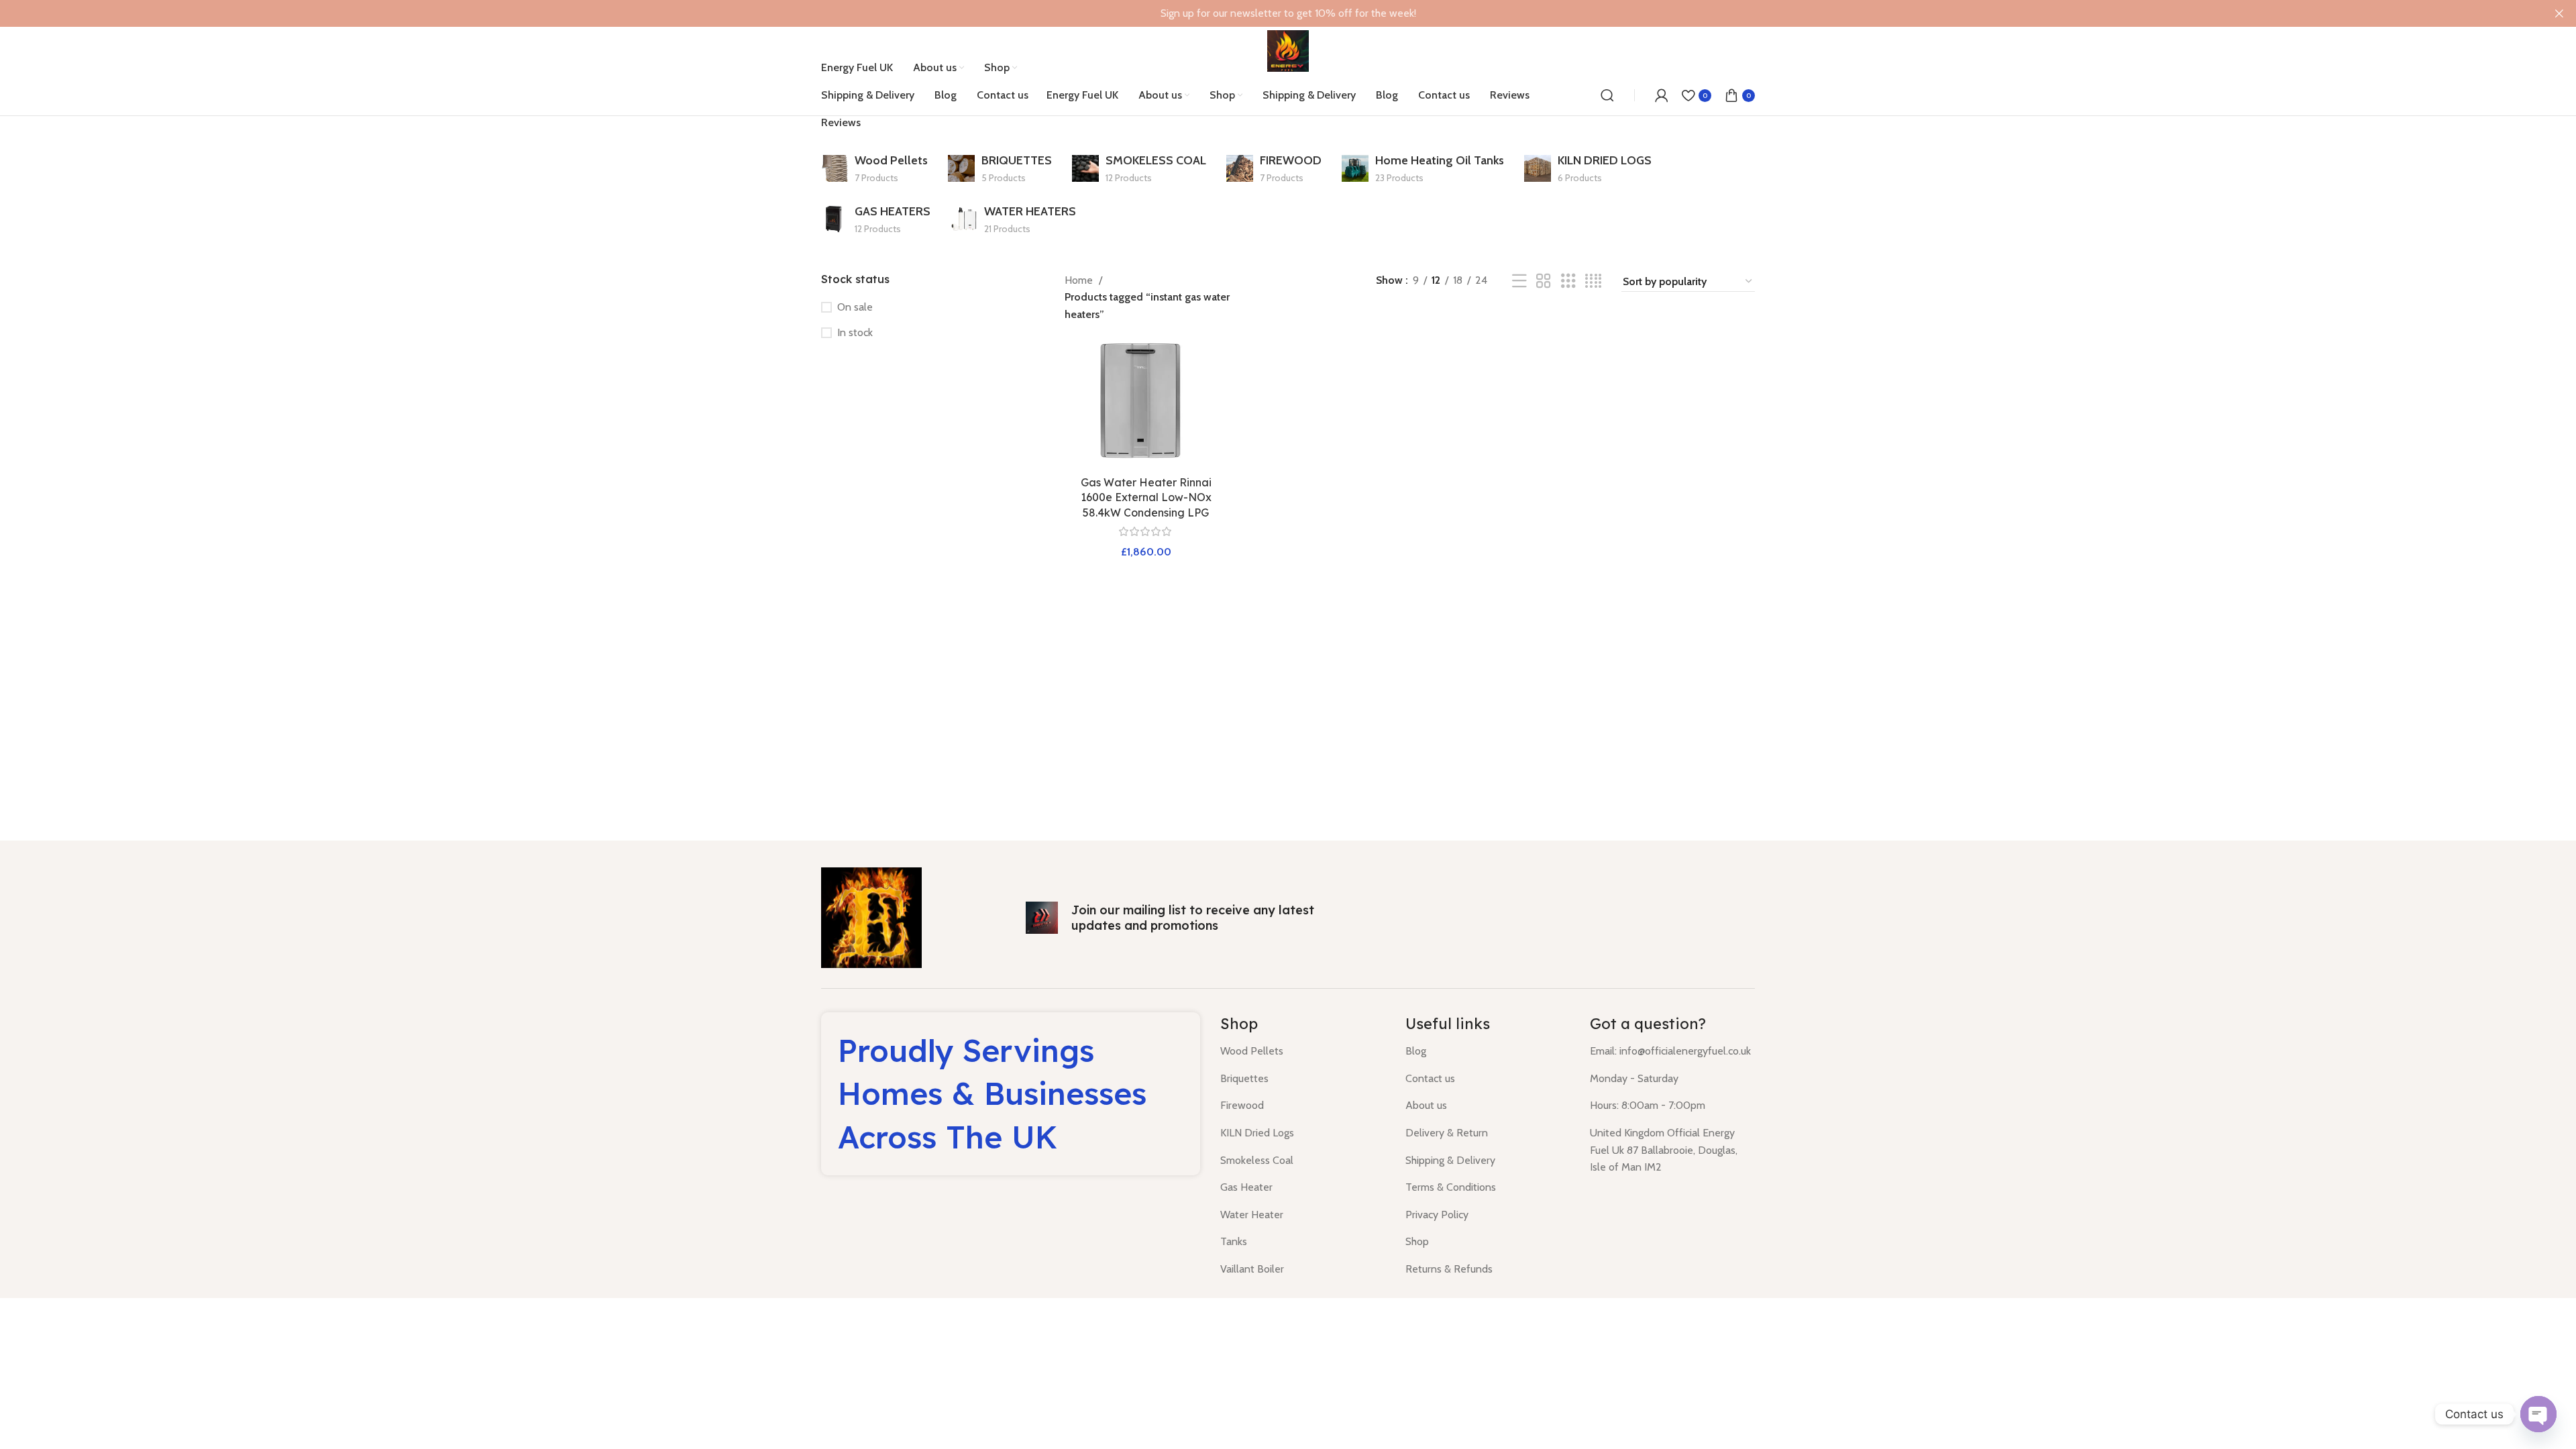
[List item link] (1303, 1051)
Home (1080, 280)
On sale (855, 307)
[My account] (1662, 95)
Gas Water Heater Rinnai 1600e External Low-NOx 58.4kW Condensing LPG (1146, 497)
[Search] (1607, 95)
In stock (855, 332)
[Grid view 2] (1544, 281)
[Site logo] (1288, 50)
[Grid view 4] (1593, 281)
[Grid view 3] (1568, 281)
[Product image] (1146, 403)
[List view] (1519, 281)
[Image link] (871, 917)
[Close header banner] (2559, 13)
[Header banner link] (1268, 13)
